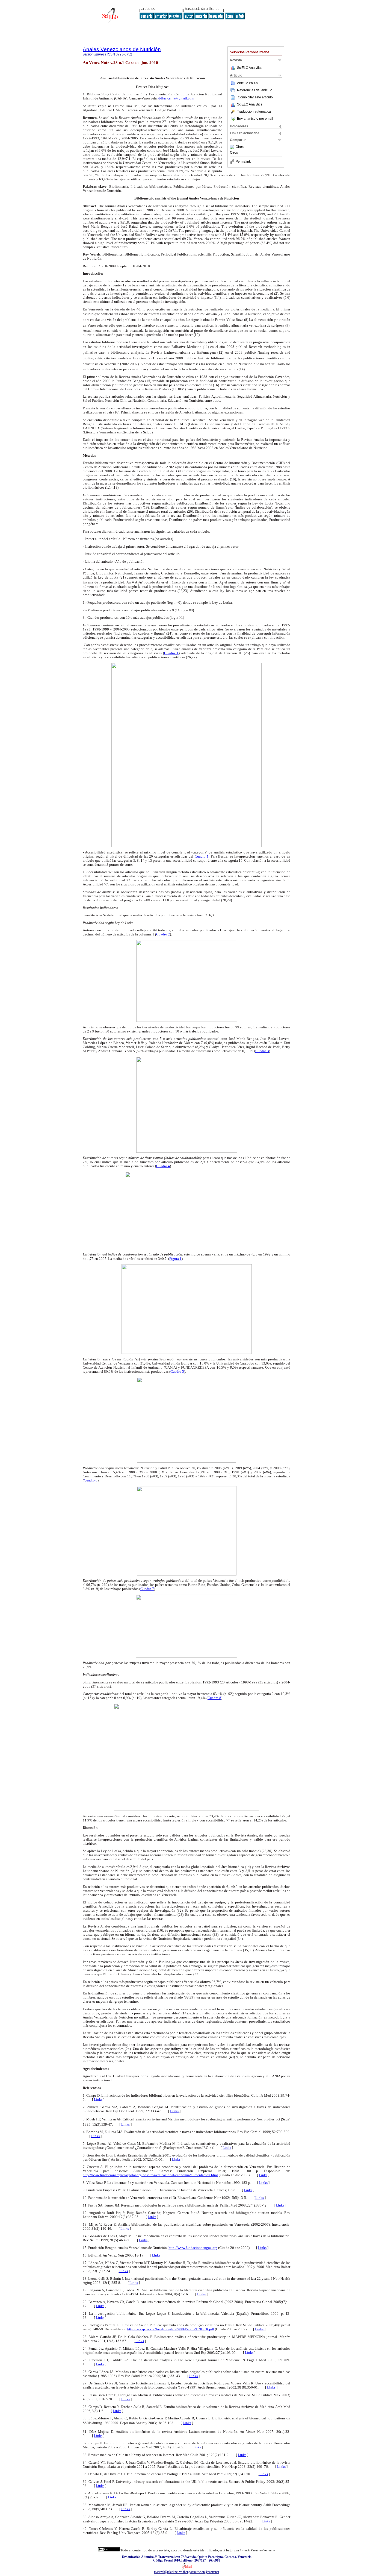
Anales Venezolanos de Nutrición (122, 49)
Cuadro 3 (262, 1051)
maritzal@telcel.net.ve (168, 2572)
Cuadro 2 (163, 934)
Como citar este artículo (255, 97)
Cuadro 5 (177, 1372)
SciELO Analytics (250, 68)
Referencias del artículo (255, 90)
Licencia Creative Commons (257, 2550)
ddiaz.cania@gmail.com (176, 98)
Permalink (243, 162)
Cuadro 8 (214, 1698)
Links (98, 2100)
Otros (240, 147)
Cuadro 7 (147, 1589)
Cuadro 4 (163, 1166)
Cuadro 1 (171, 653)
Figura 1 (175, 1259)
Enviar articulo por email (255, 119)
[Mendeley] (233, 147)
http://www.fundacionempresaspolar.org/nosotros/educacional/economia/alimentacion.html (150, 2175)
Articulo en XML (249, 83)
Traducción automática (254, 112)
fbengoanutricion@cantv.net (201, 2572)
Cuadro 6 (91, 1480)
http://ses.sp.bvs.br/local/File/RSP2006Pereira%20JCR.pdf (171, 2329)
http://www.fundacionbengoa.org (193, 2248)
